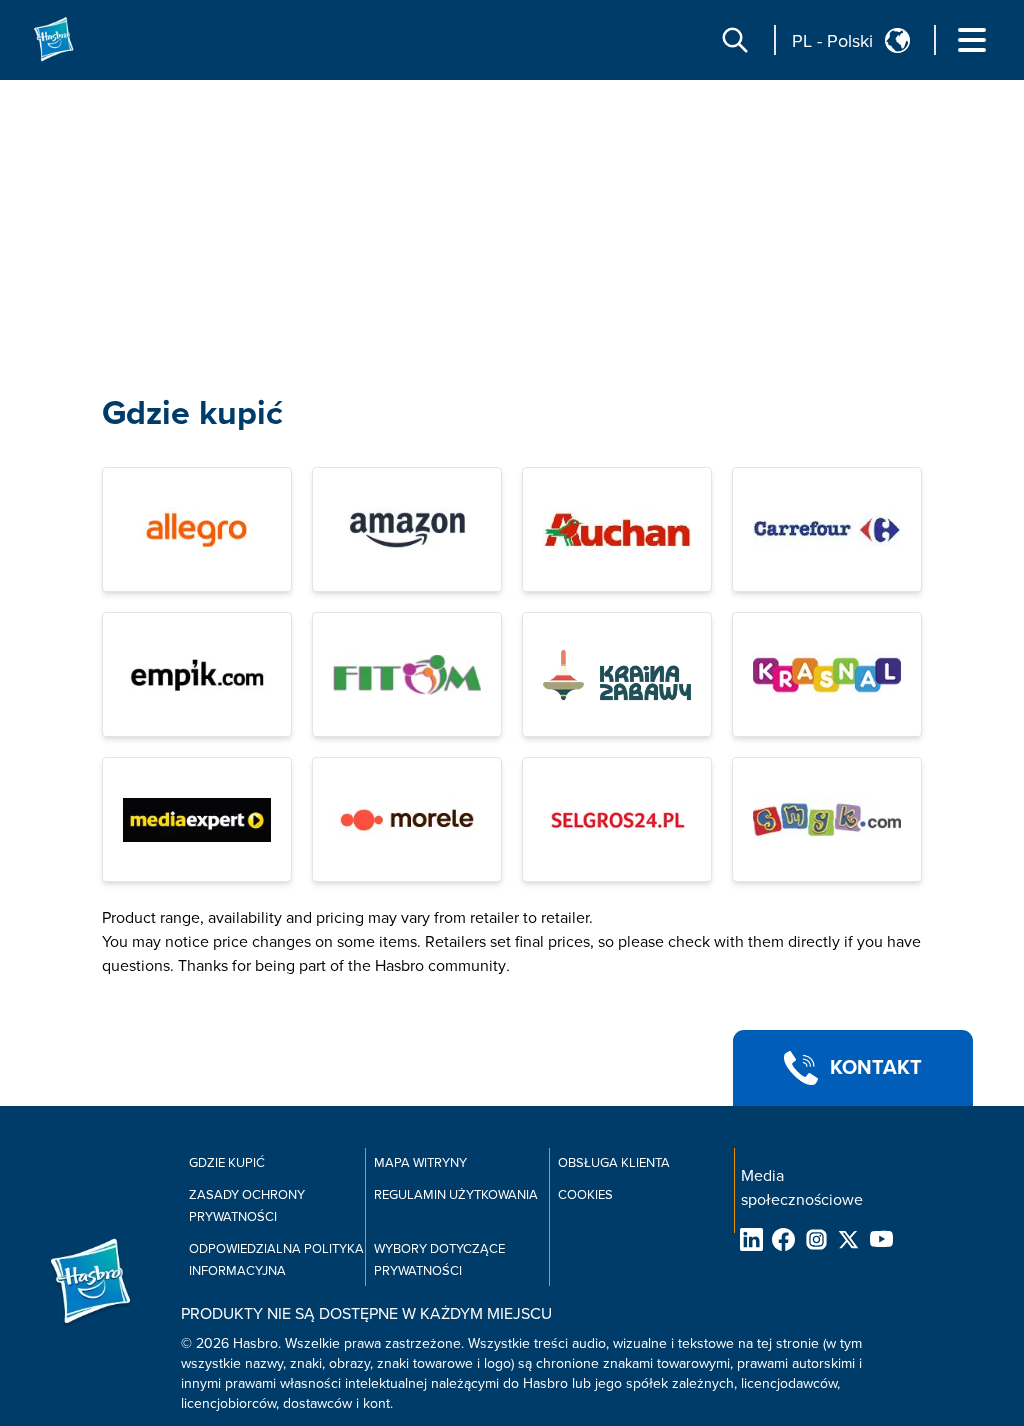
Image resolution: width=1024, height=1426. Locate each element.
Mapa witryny (420, 1163)
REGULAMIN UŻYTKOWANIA (456, 1195)
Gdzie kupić (192, 413)
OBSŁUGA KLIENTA (614, 1163)
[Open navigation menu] (972, 40)
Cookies (585, 1195)
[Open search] (735, 40)
